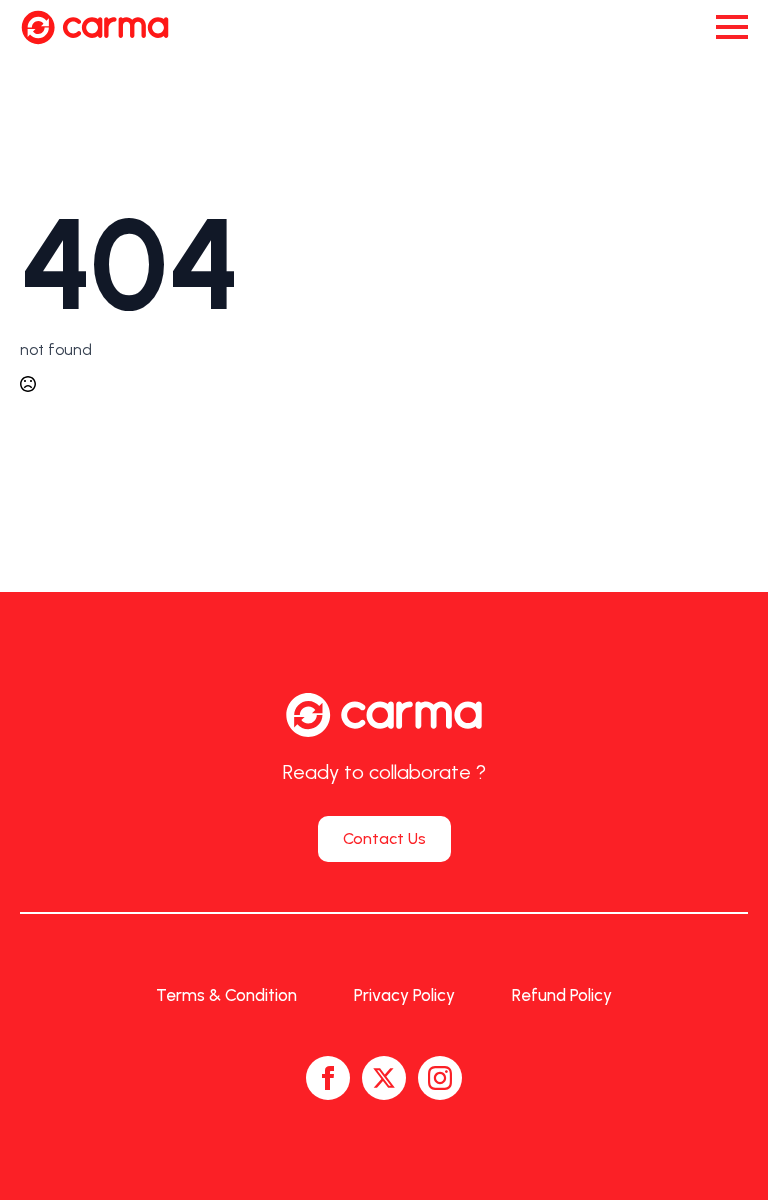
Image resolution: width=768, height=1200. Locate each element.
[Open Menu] (732, 27)
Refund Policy (562, 995)
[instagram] (440, 1078)
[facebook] (328, 1078)
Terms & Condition (226, 995)
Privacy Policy (404, 995)
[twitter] (384, 1078)
